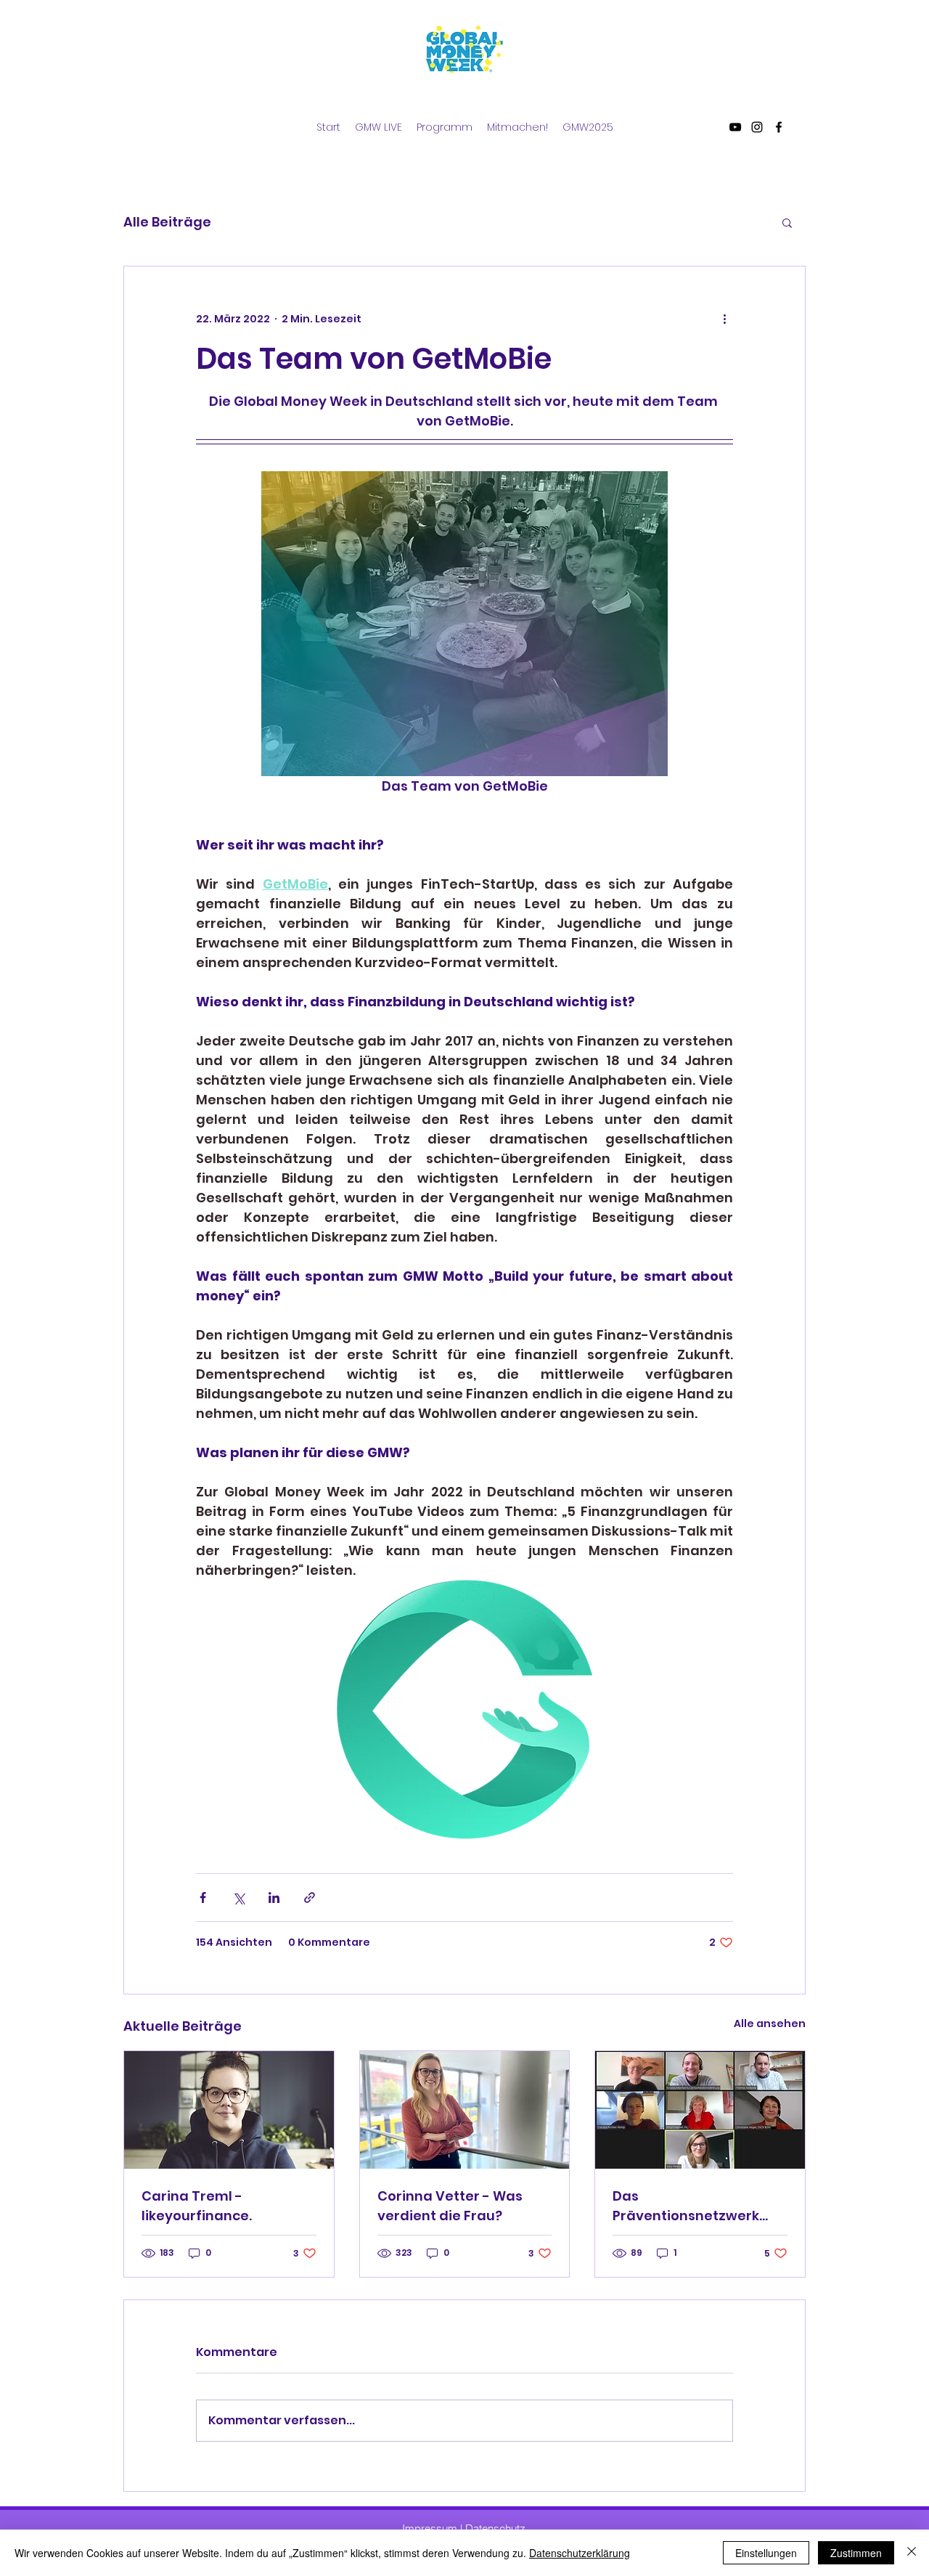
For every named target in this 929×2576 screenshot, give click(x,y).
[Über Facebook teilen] (203, 1898)
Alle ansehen (770, 2023)
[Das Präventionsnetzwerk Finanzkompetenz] (700, 2110)
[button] (787, 222)
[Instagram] (757, 127)
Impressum (430, 2528)
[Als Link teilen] (310, 1898)
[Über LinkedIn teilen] (274, 1898)
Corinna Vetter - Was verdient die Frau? (450, 2206)
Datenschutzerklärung (580, 2553)
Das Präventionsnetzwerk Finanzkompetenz (686, 2206)
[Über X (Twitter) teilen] (238, 1898)
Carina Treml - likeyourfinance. (197, 2206)
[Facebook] (779, 127)
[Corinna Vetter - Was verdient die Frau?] (465, 2110)
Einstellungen (766, 2553)
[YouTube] (735, 127)
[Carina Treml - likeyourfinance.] (229, 2110)
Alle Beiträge (167, 222)
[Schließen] (912, 2553)
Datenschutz (495, 2528)
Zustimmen (856, 2553)
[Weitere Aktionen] (724, 319)
